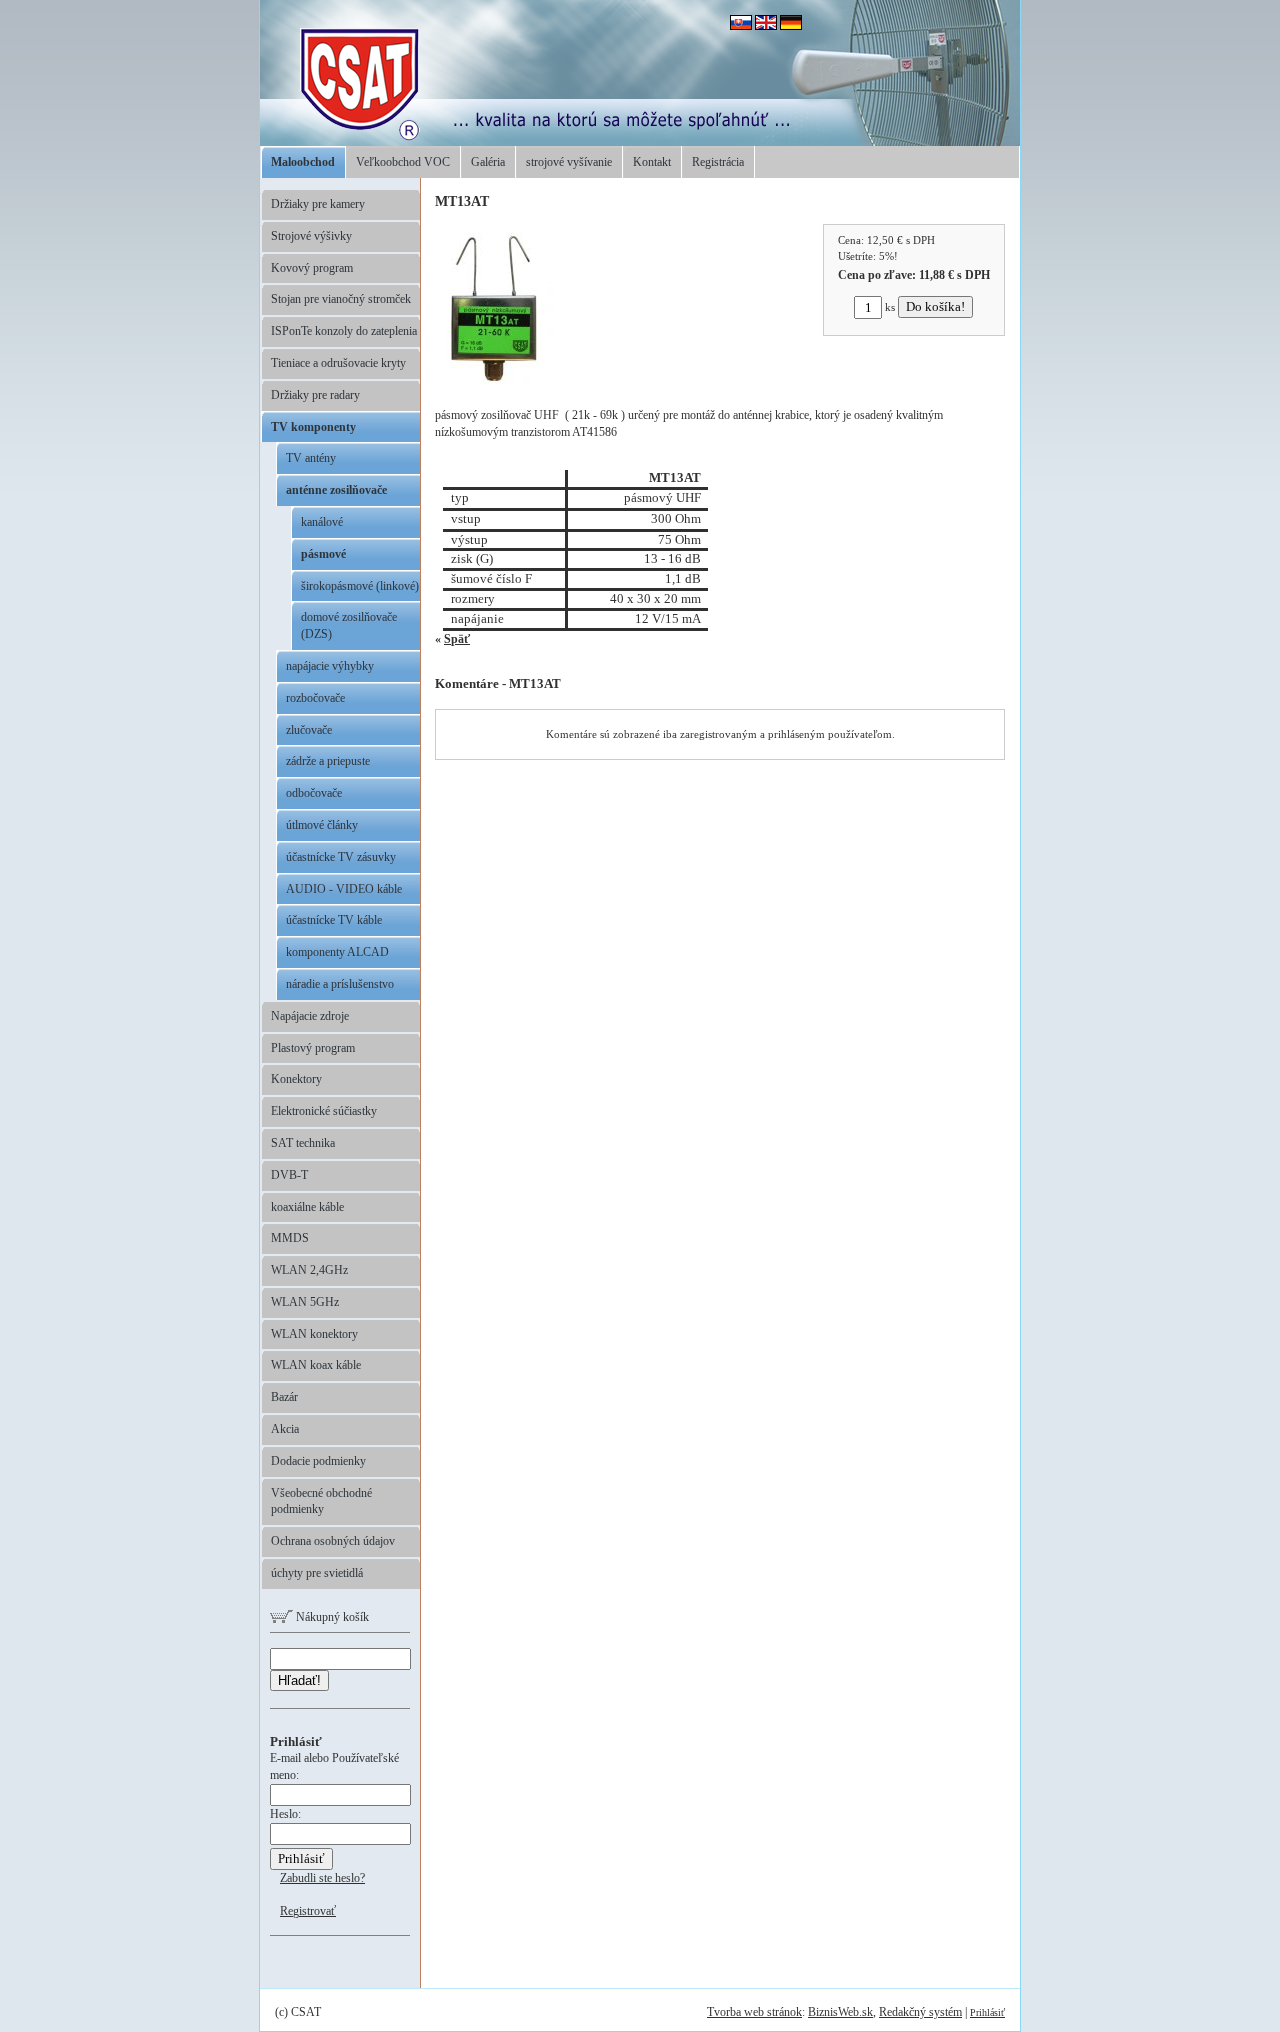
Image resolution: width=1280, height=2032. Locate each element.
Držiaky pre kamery (318, 204)
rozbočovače (315, 698)
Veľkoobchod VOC (403, 162)
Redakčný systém (920, 2012)
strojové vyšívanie (569, 162)
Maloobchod (303, 162)
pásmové (323, 554)
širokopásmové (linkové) (360, 586)
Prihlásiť (987, 2012)
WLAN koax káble (316, 1365)
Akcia (285, 1429)
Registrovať (308, 1911)
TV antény (311, 458)
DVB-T (289, 1175)
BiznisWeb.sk (840, 2012)
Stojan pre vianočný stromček (341, 299)
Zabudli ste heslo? (322, 1878)
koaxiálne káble (307, 1207)
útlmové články (322, 825)
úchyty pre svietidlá (317, 1573)
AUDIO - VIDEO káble (344, 889)
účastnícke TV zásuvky (341, 857)
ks (890, 307)
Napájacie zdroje (310, 1016)
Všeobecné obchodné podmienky (321, 1501)
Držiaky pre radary (315, 395)
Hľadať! (299, 1680)
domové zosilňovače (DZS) (349, 625)
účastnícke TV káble (334, 920)
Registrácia (718, 162)
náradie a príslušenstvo (340, 984)
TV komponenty (313, 427)
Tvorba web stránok (754, 2012)
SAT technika (303, 1143)
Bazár (284, 1397)
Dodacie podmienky (318, 1461)
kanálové (322, 522)
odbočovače (314, 793)
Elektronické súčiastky (324, 1111)
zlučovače (309, 730)
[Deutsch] (791, 26)
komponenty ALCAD (337, 952)
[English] (766, 26)
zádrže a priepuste (328, 761)
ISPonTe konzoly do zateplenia (344, 331)
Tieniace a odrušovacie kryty (338, 363)
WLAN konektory (314, 1334)
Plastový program (313, 1048)
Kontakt (652, 162)
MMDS (290, 1238)
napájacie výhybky (330, 666)
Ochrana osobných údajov (333, 1541)
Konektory (296, 1079)
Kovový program (312, 268)
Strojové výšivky (311, 236)
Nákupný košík (331, 1617)
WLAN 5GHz (305, 1302)
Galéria (488, 162)
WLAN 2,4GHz (309, 1270)
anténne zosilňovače (336, 490)
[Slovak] (741, 26)
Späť (457, 639)
